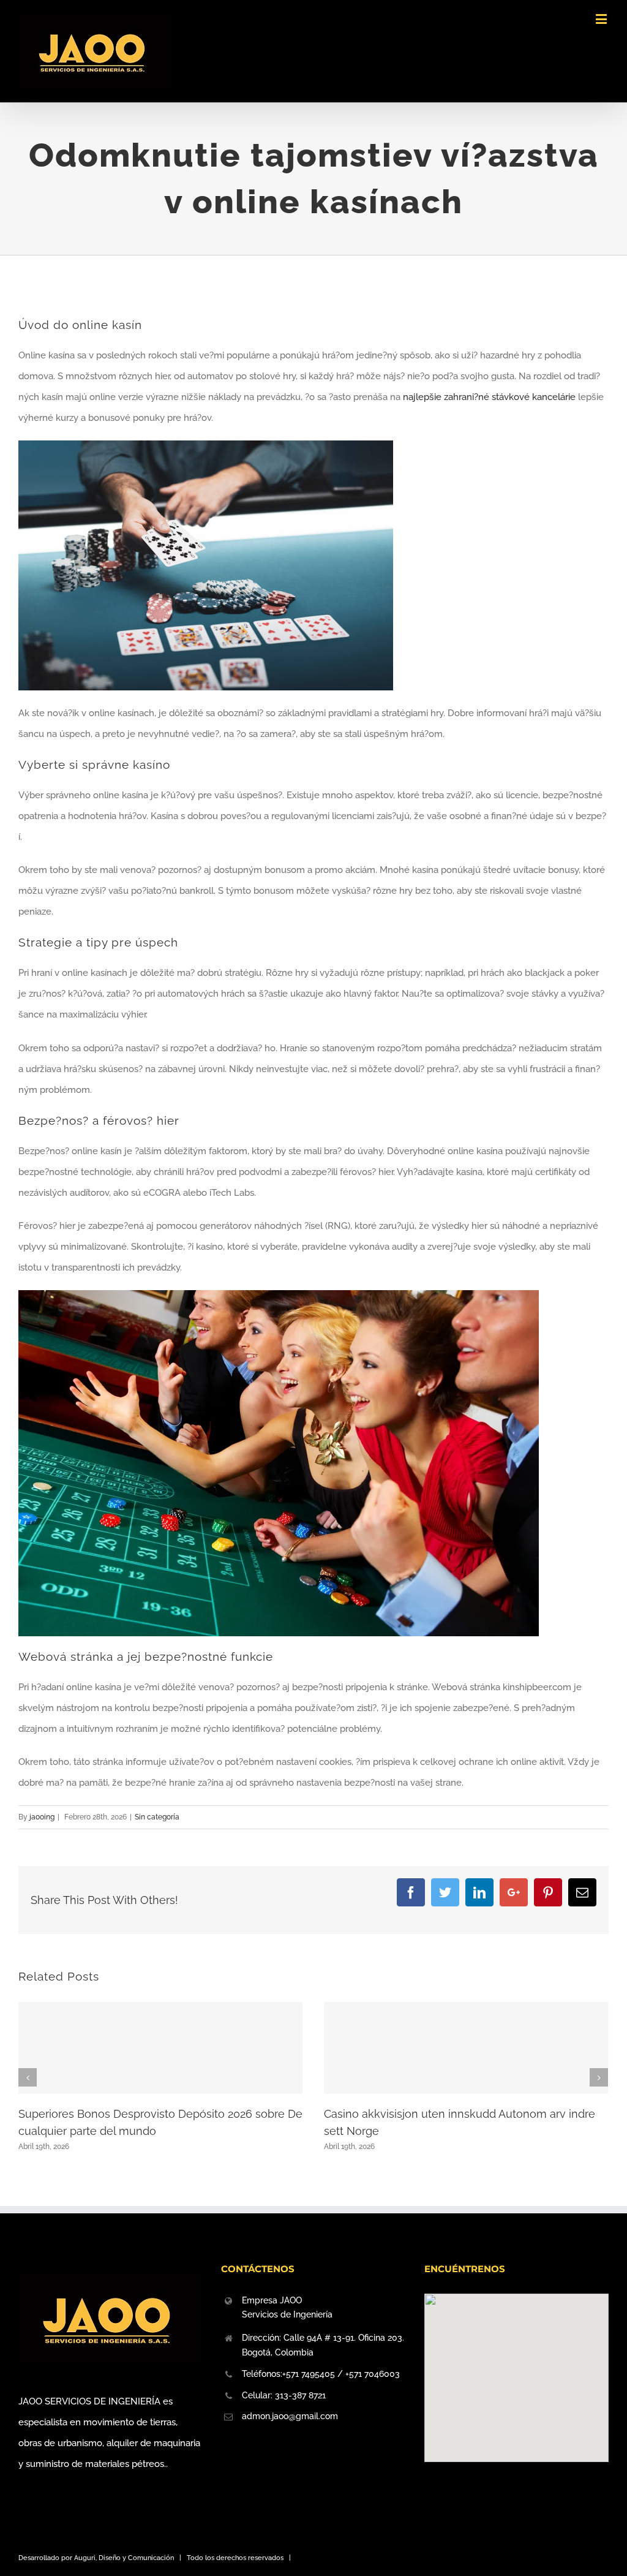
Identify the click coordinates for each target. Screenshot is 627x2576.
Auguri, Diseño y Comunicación (124, 2558)
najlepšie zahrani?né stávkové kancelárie (489, 397)
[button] (516, 2370)
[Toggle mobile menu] (602, 19)
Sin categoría (157, 1817)
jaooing (42, 1817)
